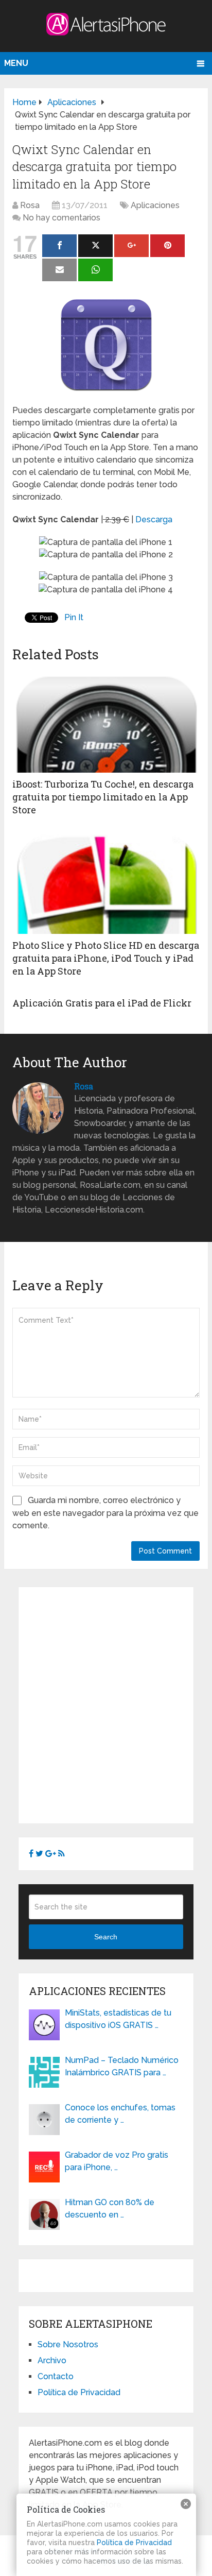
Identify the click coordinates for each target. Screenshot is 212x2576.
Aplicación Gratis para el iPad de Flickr (102, 1003)
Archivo (52, 2360)
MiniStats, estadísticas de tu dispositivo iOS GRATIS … (118, 2019)
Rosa (30, 205)
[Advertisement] (106, 1703)
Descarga (154, 519)
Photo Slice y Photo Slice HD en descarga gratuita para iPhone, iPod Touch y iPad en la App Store (106, 958)
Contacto (56, 2376)
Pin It (74, 617)
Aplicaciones (155, 205)
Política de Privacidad (79, 2392)
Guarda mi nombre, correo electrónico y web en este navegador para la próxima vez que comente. (105, 1513)
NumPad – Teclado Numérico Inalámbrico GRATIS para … (122, 2066)
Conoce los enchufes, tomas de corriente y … (120, 2114)
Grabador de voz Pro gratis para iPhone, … (117, 2161)
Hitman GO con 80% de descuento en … (110, 2208)
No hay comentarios (61, 218)
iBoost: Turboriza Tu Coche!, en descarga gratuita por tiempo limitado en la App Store (103, 797)
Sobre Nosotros (68, 2344)
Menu (16, 63)
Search (106, 1937)
